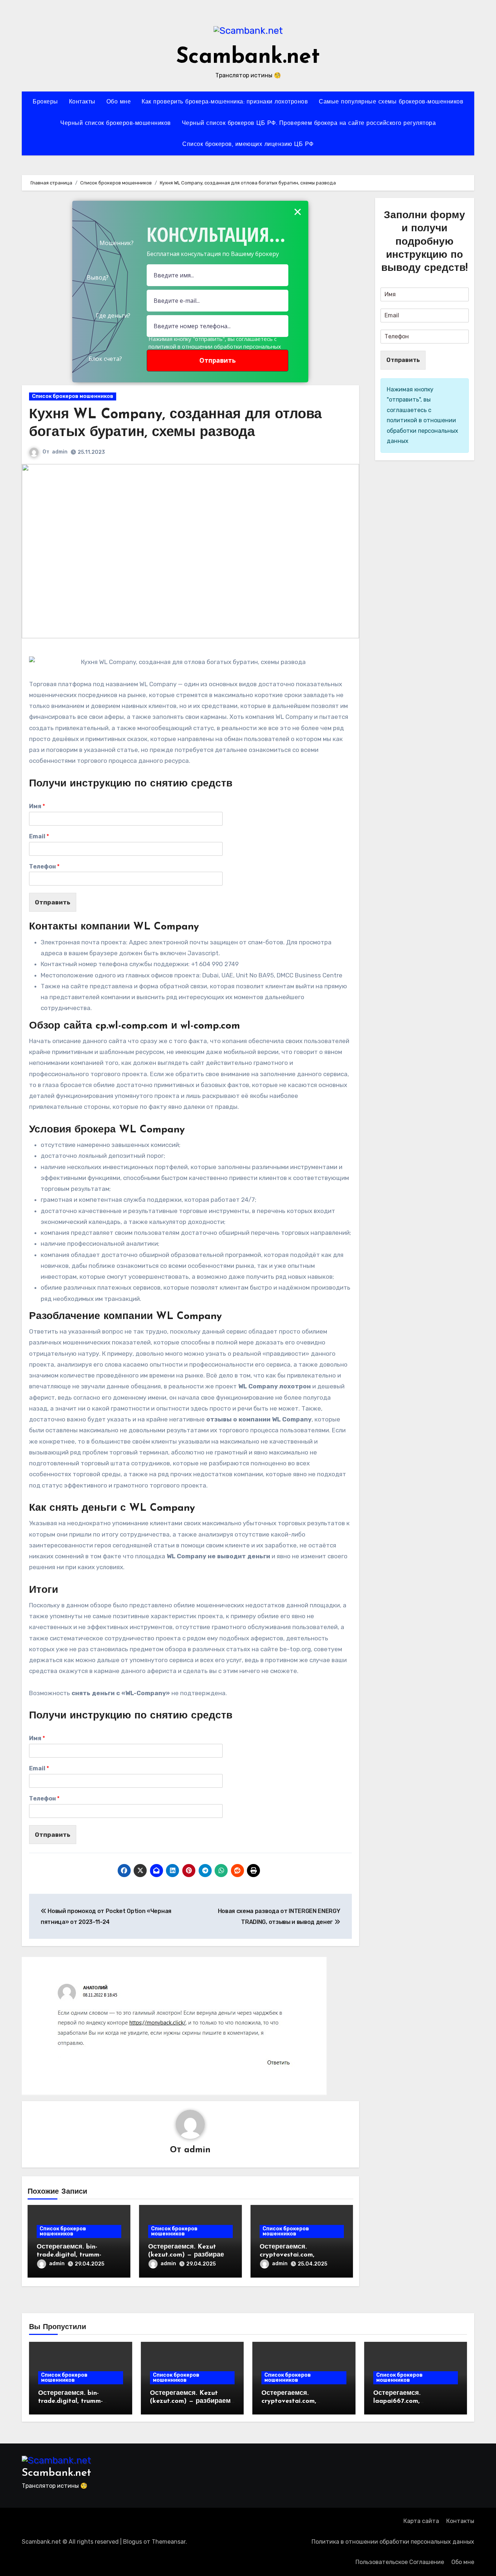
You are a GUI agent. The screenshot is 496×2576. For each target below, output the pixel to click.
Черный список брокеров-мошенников (116, 123)
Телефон (44, 866)
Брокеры (45, 102)
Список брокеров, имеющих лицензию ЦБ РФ (248, 145)
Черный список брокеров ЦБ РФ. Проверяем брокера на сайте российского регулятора (309, 123)
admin (60, 452)
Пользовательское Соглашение (400, 2562)
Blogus (133, 2542)
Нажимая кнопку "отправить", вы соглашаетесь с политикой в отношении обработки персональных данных (215, 346)
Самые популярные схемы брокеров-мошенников (391, 102)
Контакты (82, 102)
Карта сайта (421, 2521)
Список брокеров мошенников (73, 396)
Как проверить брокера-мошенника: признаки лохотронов (225, 102)
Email (39, 836)
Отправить (53, 902)
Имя (37, 806)
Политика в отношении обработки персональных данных (393, 2542)
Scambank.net (248, 57)
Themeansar (169, 2542)
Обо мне (119, 102)
